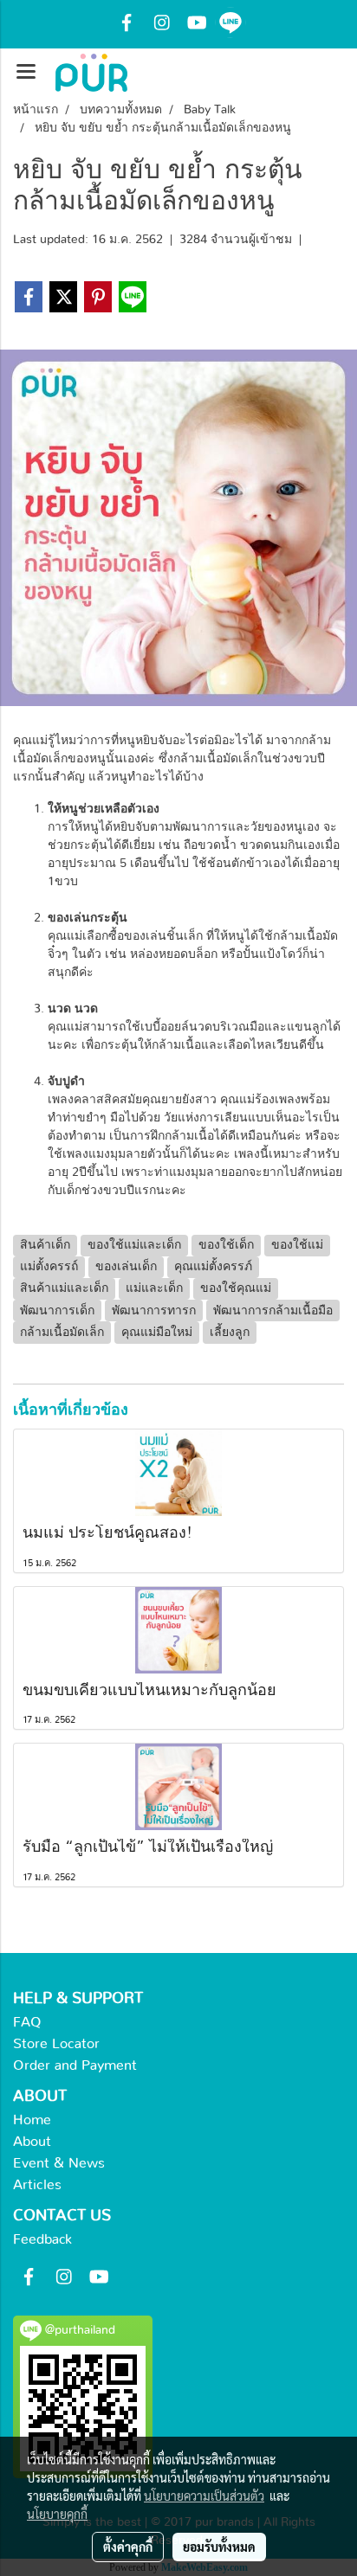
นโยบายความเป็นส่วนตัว (204, 2496)
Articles (37, 2185)
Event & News (59, 2163)
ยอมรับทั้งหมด (219, 2547)
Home (32, 2120)
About (32, 2142)
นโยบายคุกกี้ (57, 2514)
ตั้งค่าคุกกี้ (128, 2547)
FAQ (27, 2022)
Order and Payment (75, 2065)
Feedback (42, 2239)
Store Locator (56, 2044)
